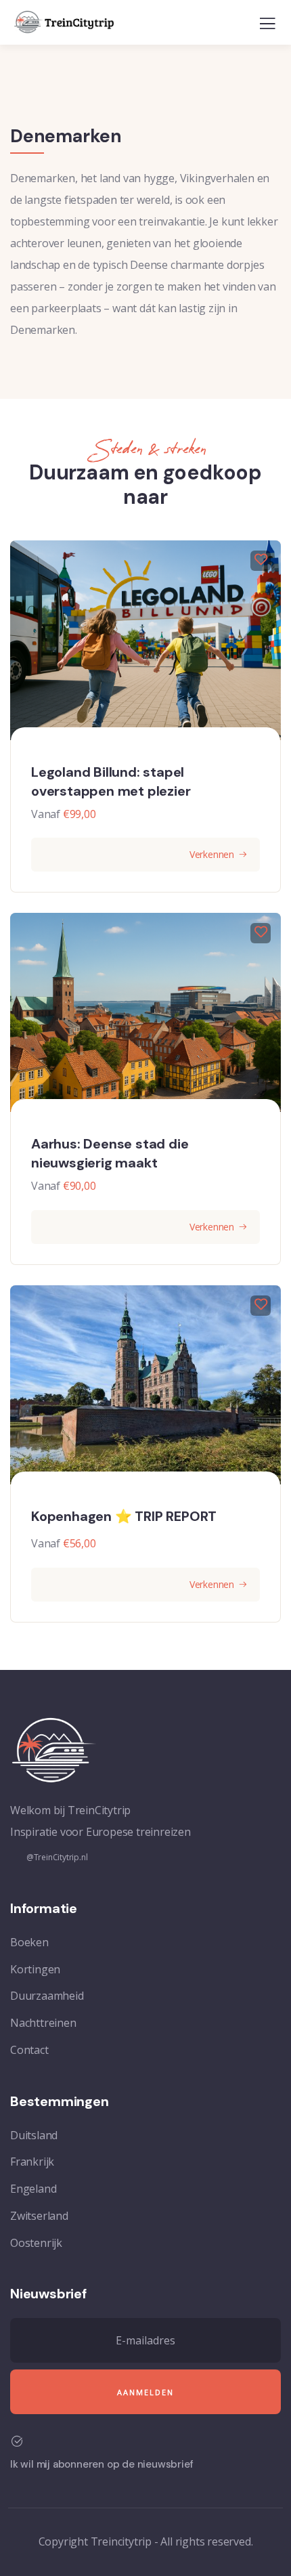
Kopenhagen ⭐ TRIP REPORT (124, 1516)
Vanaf (46, 814)
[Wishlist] (261, 561)
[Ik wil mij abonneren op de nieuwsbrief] (17, 2441)
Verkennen (212, 854)
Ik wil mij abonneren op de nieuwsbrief (102, 2464)
